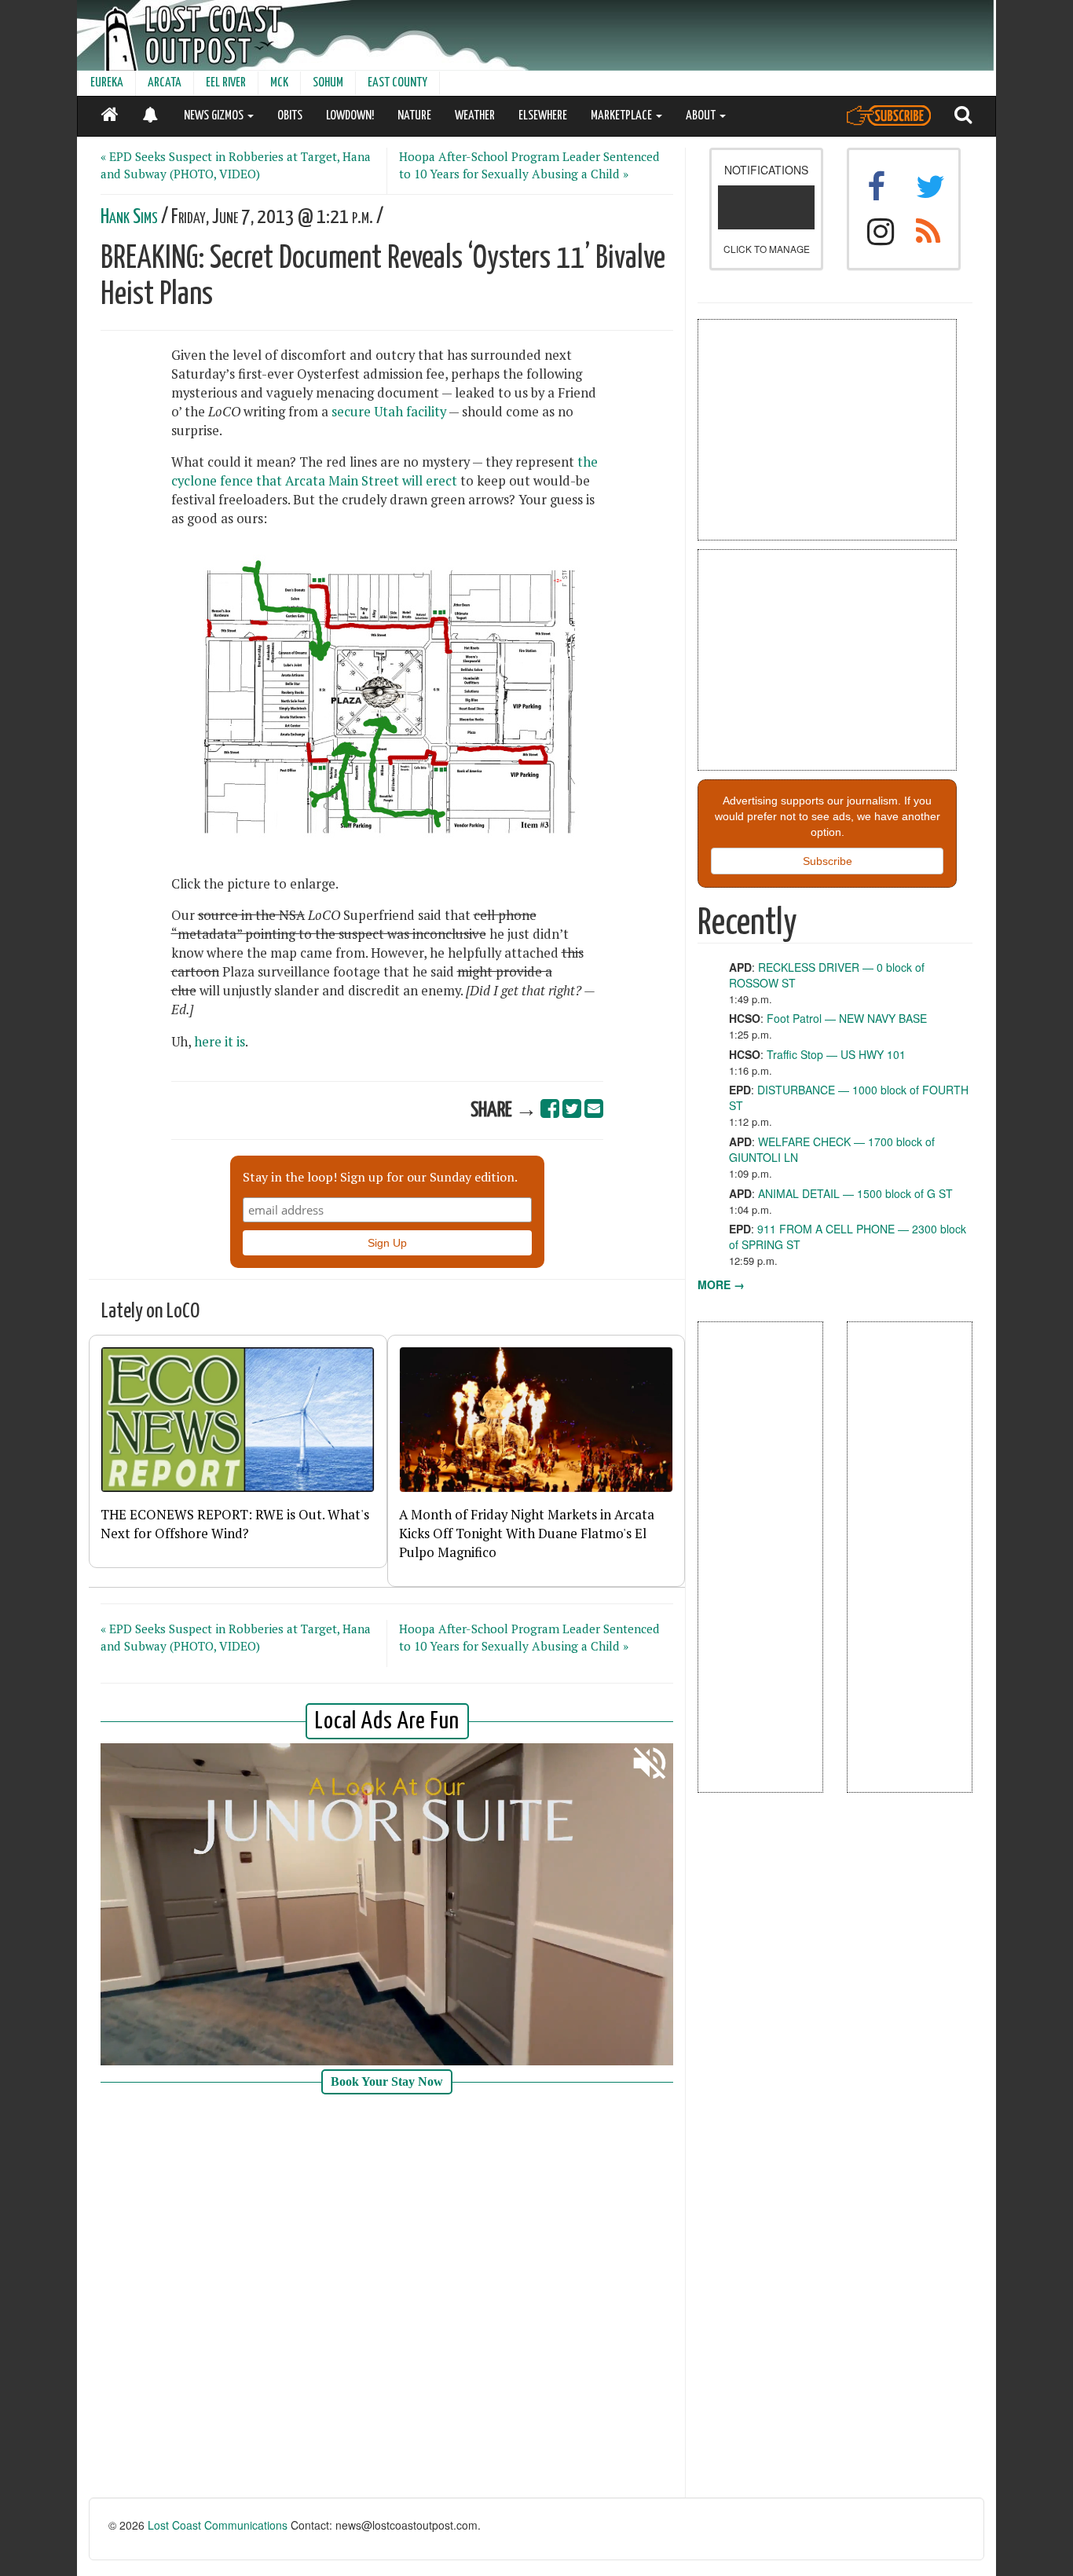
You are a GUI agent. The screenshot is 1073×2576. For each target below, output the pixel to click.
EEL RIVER (226, 83)
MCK (279, 83)
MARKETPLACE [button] (623, 116)
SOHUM (328, 83)
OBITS (290, 116)
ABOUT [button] (702, 116)
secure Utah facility (389, 412)
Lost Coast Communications (218, 2525)
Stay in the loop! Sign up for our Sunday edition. (380, 1177)
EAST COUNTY (397, 83)
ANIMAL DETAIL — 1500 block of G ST (855, 1193)
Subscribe (828, 861)
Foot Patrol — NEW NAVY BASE (847, 1018)
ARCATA (165, 83)
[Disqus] (387, 2298)
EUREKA (107, 83)
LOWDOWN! (350, 116)
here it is (220, 1042)
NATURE (414, 116)
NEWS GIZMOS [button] (215, 116)
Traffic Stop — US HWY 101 (836, 1054)
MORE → (721, 1284)
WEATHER (475, 116)
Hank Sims (129, 217)
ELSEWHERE (543, 116)
